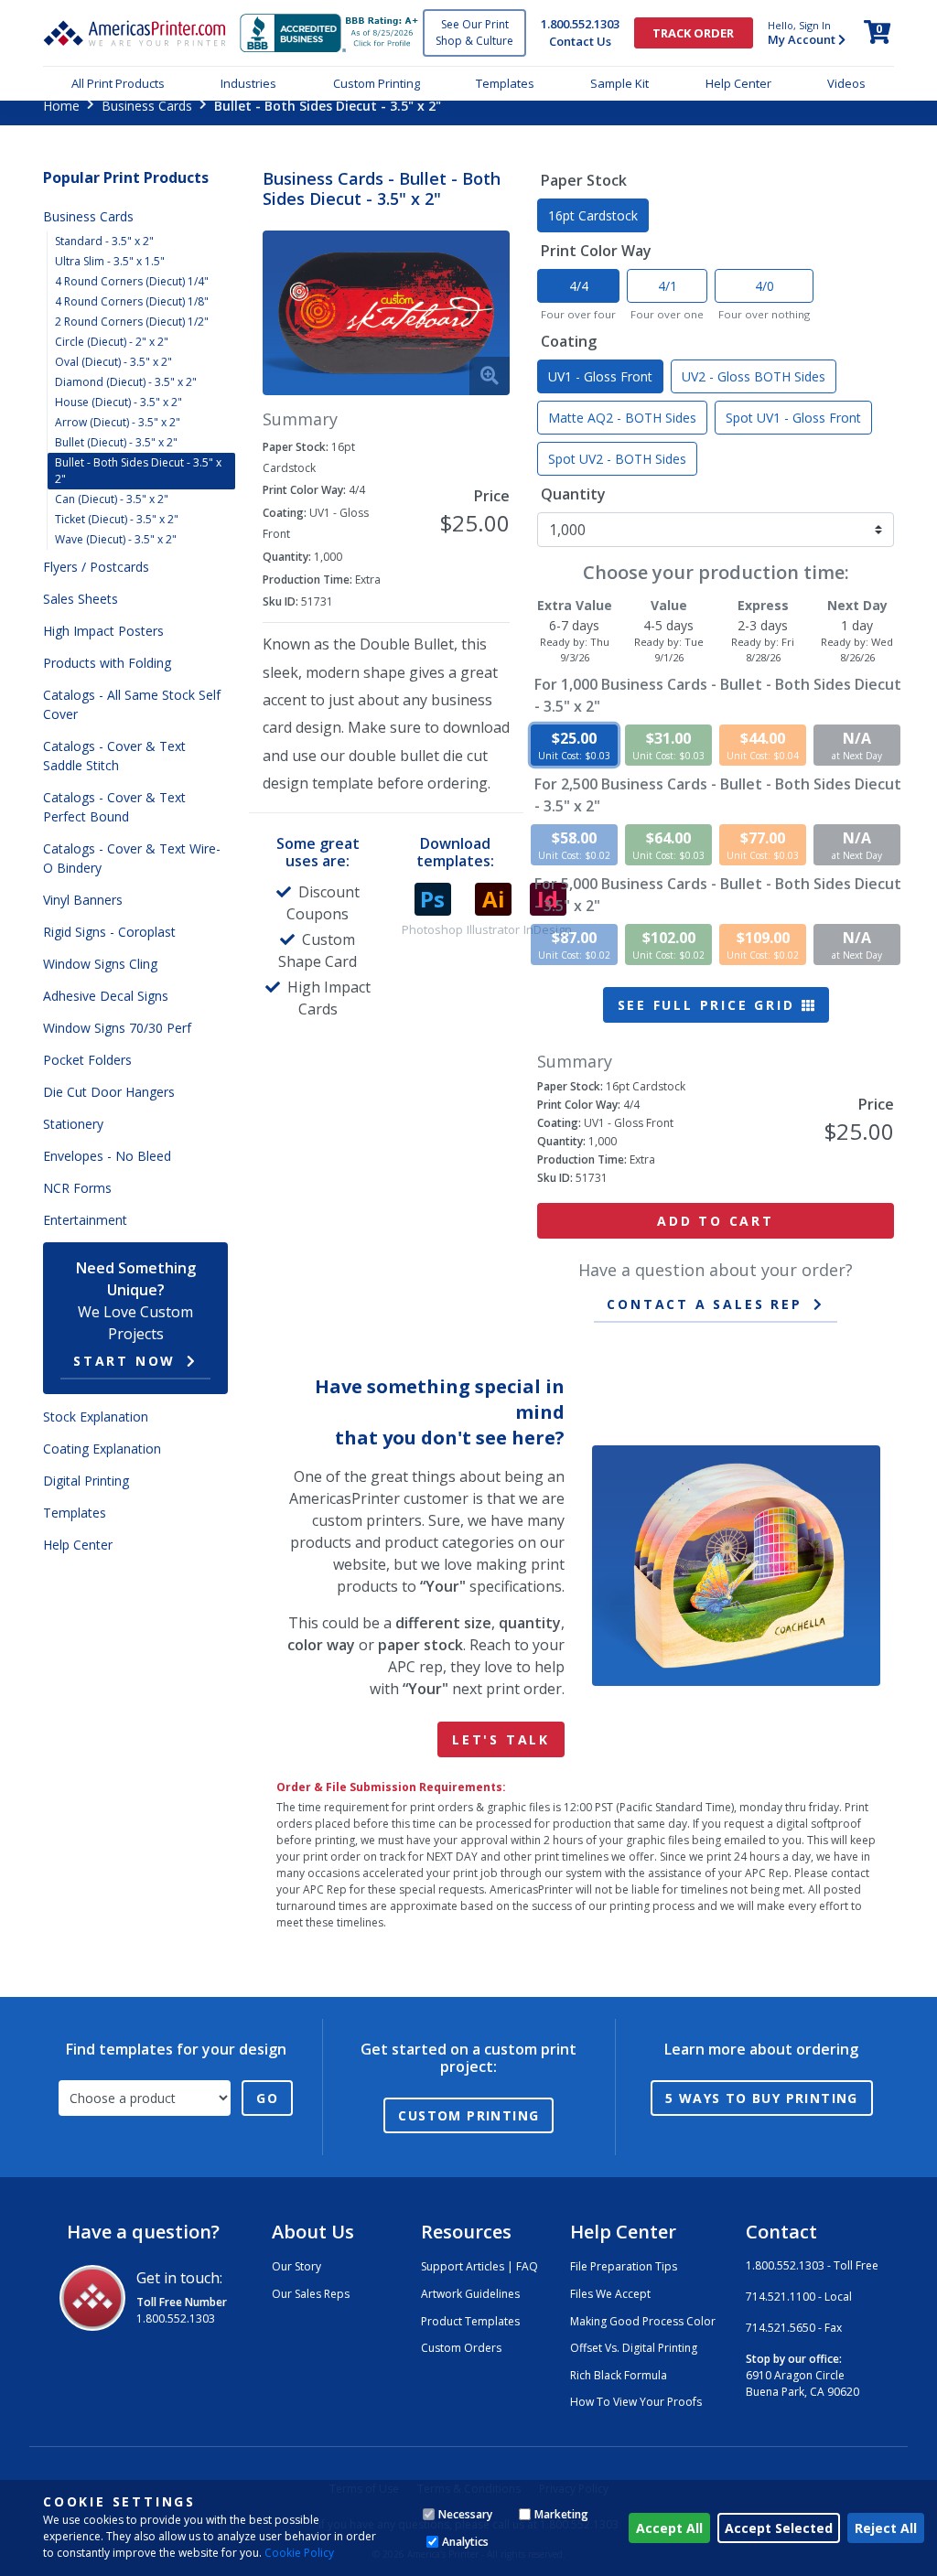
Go (267, 2098)
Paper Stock (584, 180)
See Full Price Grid (710, 1005)
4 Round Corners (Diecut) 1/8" (132, 301)
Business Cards (147, 106)
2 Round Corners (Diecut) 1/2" (132, 322)
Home (61, 106)
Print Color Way (596, 251)
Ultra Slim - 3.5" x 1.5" (110, 261)
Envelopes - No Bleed (107, 1156)
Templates (505, 83)
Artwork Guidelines (470, 2294)
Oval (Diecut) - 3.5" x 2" (113, 362)
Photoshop (432, 929)
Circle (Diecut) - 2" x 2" (112, 342)
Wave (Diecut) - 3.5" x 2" (116, 539)
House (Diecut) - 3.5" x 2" (118, 402)
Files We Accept (610, 2294)
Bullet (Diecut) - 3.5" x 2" (116, 442)
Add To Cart (716, 1221)
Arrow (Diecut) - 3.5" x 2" (118, 422)
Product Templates (470, 2321)
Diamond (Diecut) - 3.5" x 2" (126, 382)
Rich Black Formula (619, 2375)
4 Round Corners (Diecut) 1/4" (132, 281)
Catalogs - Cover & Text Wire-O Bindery (132, 858)
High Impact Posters (103, 631)
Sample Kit (619, 83)
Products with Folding (107, 663)
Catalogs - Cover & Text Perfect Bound (114, 807)
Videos (846, 83)
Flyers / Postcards (96, 567)
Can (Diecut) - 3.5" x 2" (112, 499)
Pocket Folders (87, 1060)
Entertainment (85, 1220)
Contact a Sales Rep (704, 1304)
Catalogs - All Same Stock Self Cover (132, 704)
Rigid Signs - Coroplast (109, 932)
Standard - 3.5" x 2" (104, 241)
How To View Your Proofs (636, 2402)
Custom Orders (461, 2348)
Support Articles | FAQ (479, 2266)
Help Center (738, 83)
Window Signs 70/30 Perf (117, 1028)
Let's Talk (501, 1739)
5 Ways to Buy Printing (762, 2098)
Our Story (296, 2266)
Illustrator (493, 929)
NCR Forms (77, 1188)
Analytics (465, 2542)
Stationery (73, 1124)
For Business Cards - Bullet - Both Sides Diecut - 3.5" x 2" (718, 695)
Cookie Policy (299, 2553)
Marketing (561, 2514)
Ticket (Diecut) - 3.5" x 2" (117, 519)
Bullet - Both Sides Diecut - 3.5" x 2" (138, 471)
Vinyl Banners (83, 900)
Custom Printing (377, 83)
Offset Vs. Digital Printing (634, 2348)
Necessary (465, 2514)
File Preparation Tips (624, 2266)
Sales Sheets (81, 599)
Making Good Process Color (643, 2321)
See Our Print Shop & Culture (474, 32)
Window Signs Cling (100, 964)
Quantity (573, 494)
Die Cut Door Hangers (109, 1092)
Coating (569, 341)
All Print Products (118, 83)
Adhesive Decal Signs (106, 996)
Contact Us (580, 41)
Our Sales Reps (311, 2294)
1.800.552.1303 (580, 24)
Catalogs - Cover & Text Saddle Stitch (114, 756)
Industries (248, 83)
